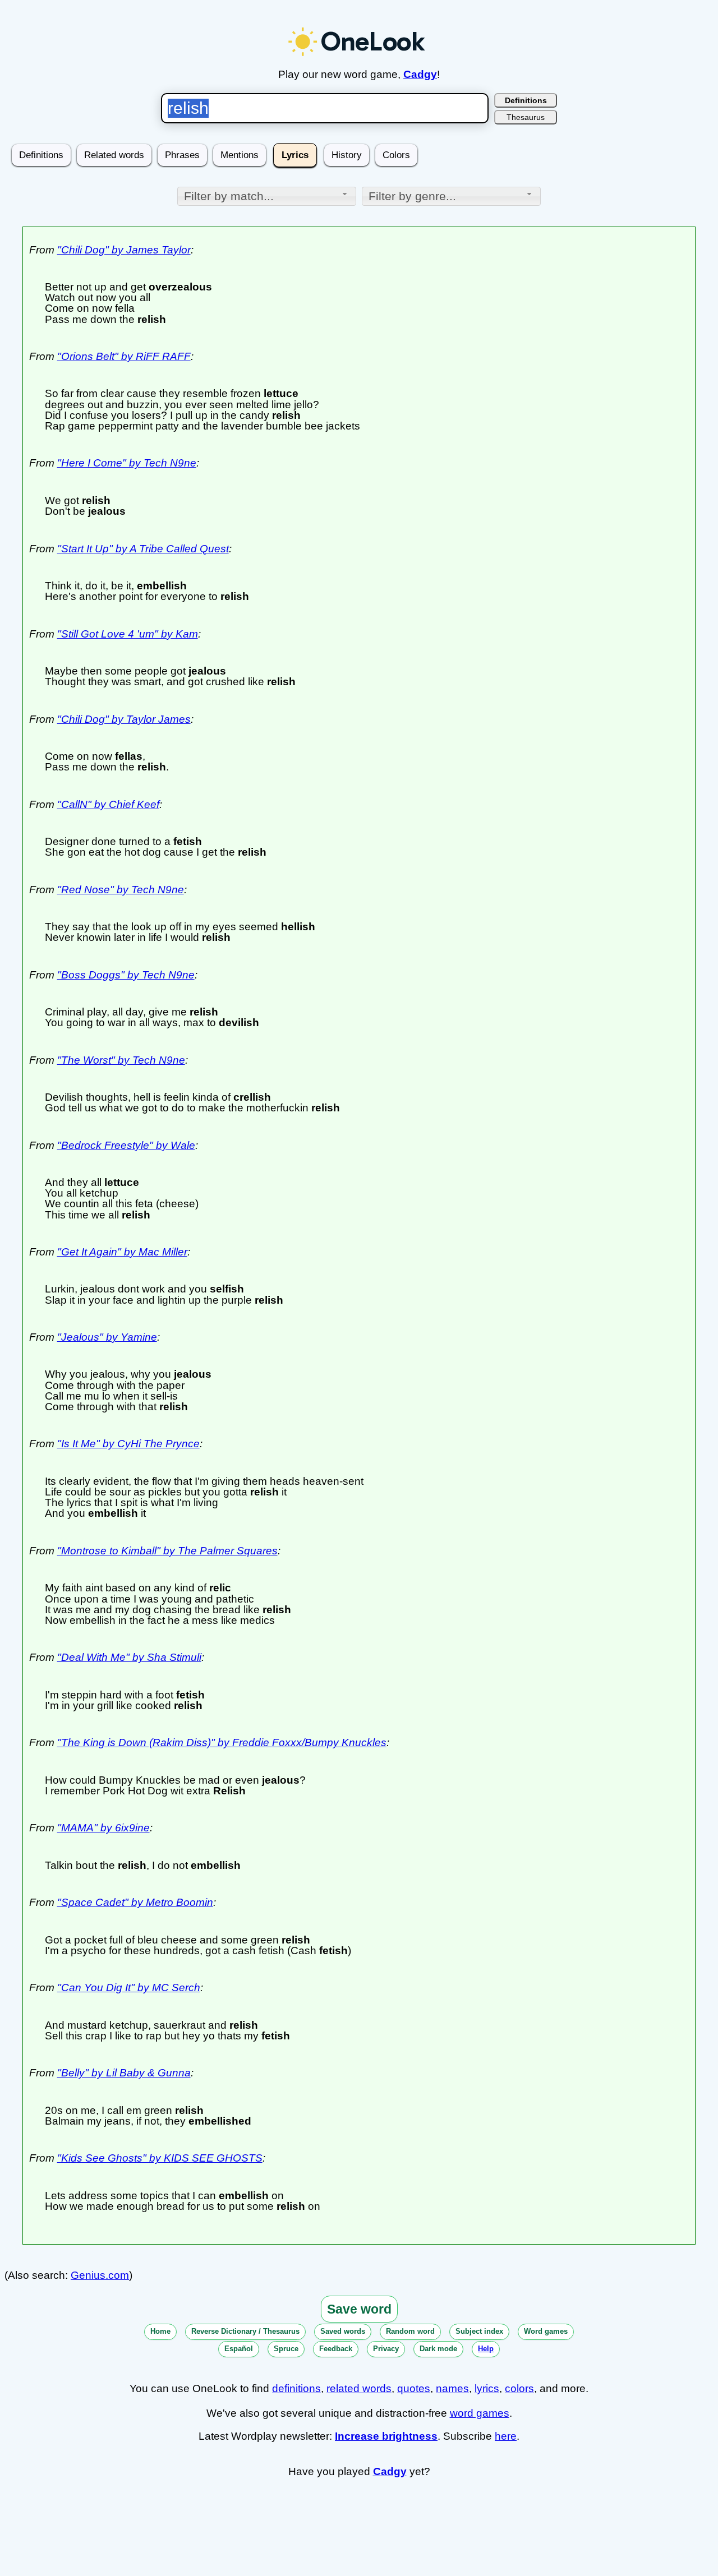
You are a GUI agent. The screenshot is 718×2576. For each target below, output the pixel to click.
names (452, 2388)
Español (239, 2349)
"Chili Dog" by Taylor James (124, 719)
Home (160, 2331)
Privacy (386, 2349)
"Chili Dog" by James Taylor (124, 250)
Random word (410, 2331)
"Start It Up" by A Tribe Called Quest (143, 549)
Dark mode (438, 2349)
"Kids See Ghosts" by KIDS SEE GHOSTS (160, 2158)
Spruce (286, 2349)
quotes (414, 2388)
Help (486, 2349)
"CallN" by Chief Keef (108, 804)
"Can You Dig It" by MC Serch (129, 1988)
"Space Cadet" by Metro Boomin (135, 1902)
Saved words (343, 2331)
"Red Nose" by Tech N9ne (121, 890)
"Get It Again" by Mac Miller (122, 1252)
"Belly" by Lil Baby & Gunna (124, 2073)
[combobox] (267, 196)
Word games (546, 2331)
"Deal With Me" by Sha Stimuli (129, 1657)
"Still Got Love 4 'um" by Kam (128, 634)
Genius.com (100, 2275)
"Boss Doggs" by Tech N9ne (126, 975)
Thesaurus (526, 117)
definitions (296, 2388)
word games (480, 2413)
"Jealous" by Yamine (107, 1337)
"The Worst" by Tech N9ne (121, 1060)
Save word (359, 2309)
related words (359, 2388)
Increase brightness (386, 2436)
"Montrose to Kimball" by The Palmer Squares (167, 1551)
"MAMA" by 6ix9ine (103, 1828)
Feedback (336, 2349)
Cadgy (420, 74)
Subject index (479, 2331)
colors (519, 2388)
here (506, 2436)
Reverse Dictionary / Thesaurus (245, 2331)
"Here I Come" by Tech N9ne (127, 463)
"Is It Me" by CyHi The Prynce (128, 1444)
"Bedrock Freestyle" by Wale (126, 1145)
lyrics (487, 2388)
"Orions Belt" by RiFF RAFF (124, 356)
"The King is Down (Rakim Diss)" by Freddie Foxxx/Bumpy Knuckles (222, 1742)
